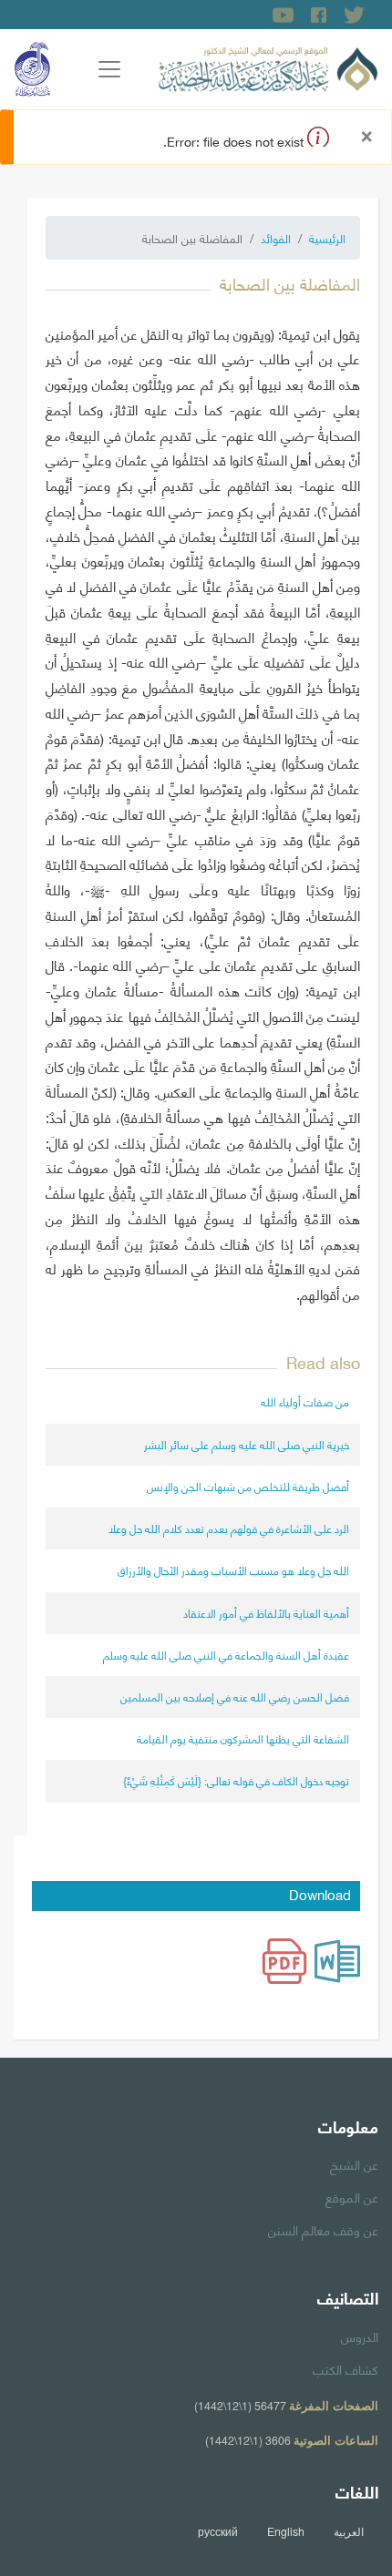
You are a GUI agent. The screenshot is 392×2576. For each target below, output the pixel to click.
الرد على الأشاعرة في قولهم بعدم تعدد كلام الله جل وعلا (229, 1528)
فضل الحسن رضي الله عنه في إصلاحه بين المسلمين (235, 1697)
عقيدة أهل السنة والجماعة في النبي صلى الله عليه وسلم (226, 1655)
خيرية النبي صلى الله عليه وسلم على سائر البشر (247, 1444)
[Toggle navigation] (109, 69)
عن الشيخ (354, 2163)
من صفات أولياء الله (305, 1401)
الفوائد (276, 238)
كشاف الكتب (346, 2368)
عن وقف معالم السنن (323, 2229)
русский (218, 2531)
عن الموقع (352, 2196)
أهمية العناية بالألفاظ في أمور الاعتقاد (266, 1613)
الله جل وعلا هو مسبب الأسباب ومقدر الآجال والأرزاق (233, 1570)
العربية (349, 2531)
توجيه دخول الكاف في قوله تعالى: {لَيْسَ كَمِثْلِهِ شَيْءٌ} (236, 1780)
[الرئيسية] (268, 66)
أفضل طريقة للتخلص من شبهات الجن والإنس (248, 1486)
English (286, 2531)
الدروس (360, 2336)
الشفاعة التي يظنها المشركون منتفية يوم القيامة (243, 1738)
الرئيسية (327, 238)
